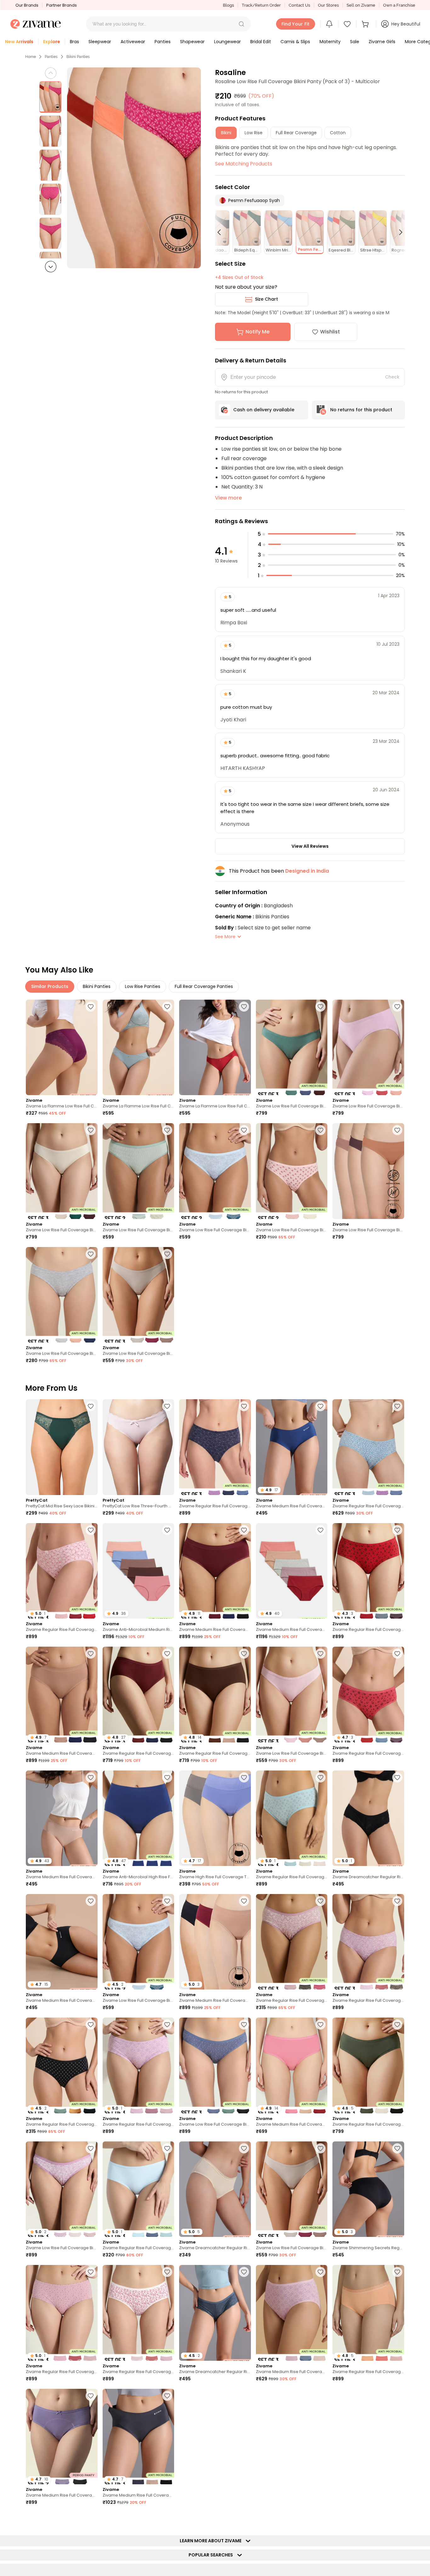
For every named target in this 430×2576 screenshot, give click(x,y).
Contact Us (299, 5)
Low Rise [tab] (254, 133)
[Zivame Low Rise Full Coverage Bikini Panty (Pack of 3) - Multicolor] (292, 1047)
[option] (50, 97)
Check (392, 377)
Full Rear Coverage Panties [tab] (204, 986)
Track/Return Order (261, 5)
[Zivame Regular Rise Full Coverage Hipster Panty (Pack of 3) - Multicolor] (215, 1447)
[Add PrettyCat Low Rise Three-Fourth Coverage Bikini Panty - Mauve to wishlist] (167, 1406)
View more (228, 498)
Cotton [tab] (338, 133)
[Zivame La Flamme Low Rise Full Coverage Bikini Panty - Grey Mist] (139, 1047)
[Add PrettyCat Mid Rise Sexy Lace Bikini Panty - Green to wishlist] (91, 1406)
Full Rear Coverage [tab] (296, 133)
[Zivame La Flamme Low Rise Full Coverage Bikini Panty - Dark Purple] (62, 1047)
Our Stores (328, 5)
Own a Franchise (399, 5)
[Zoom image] (134, 168)
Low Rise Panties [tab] (143, 986)
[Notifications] (329, 24)
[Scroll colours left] (222, 232)
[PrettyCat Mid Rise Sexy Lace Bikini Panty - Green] (62, 1447)
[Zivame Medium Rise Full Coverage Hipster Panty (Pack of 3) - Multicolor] (292, 2313)
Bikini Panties (78, 57)
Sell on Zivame (361, 5)
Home (31, 57)
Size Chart (266, 299)
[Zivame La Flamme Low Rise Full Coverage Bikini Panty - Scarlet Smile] (215, 1047)
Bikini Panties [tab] (97, 986)
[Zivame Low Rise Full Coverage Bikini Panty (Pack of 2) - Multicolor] (139, 1171)
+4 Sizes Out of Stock (239, 277)
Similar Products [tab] (50, 986)
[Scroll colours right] (398, 232)
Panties (51, 57)
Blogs (228, 5)
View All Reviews (310, 846)
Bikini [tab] (226, 133)
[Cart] (366, 24)
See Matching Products (244, 164)
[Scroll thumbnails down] (51, 267)
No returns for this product (361, 410)
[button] (241, 24)
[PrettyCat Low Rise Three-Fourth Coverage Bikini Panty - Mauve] (139, 1447)
